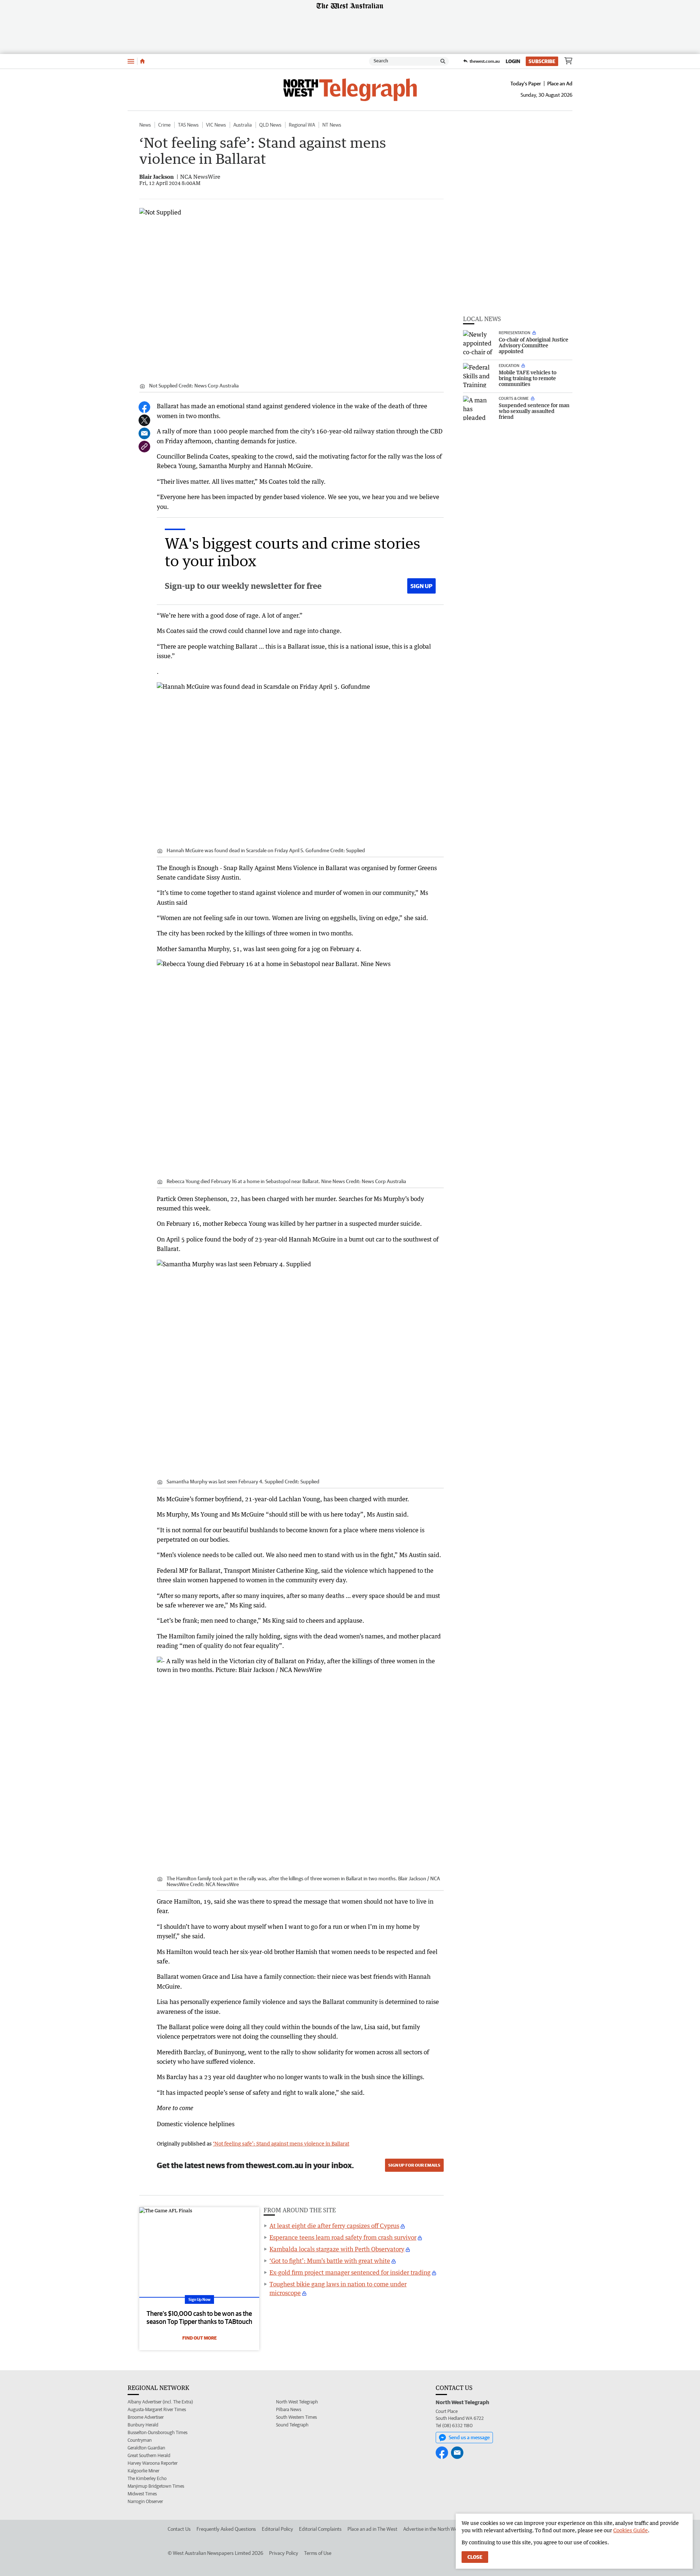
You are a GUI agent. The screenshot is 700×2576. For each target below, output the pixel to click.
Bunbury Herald (143, 2425)
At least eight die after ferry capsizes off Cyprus (334, 2226)
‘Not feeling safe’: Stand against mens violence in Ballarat (281, 2144)
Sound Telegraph (292, 2425)
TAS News (188, 125)
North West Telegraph (297, 2402)
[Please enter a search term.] (443, 61)
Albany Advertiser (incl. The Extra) (160, 2402)
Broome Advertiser (146, 2417)
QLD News (270, 125)
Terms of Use (318, 2553)
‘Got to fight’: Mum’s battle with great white (330, 2261)
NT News (332, 125)
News (145, 125)
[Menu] (131, 61)
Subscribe (542, 61)
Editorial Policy (277, 2529)
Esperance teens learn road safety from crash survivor (343, 2237)
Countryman (140, 2440)
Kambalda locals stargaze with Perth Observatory (337, 2249)
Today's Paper (526, 84)
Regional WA (302, 125)
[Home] (142, 61)
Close (475, 2557)
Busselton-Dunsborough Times (157, 2432)
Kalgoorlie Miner (143, 2471)
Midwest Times (142, 2494)
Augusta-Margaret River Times (157, 2409)
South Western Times (296, 2417)
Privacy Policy (284, 2553)
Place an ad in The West (372, 2529)
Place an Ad (560, 84)
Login (513, 61)
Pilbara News (289, 2409)
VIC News (216, 125)
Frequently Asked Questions (226, 2529)
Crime (164, 125)
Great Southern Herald (149, 2455)
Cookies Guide (631, 2530)
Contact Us (179, 2529)
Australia (243, 125)
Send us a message (469, 2437)
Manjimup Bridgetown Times (156, 2486)
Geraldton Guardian (146, 2448)
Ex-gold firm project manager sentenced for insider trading (350, 2272)
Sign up (421, 586)
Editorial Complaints (320, 2529)
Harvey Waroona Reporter (153, 2463)
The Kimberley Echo (147, 2478)
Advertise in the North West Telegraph (444, 2529)
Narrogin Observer (145, 2501)
